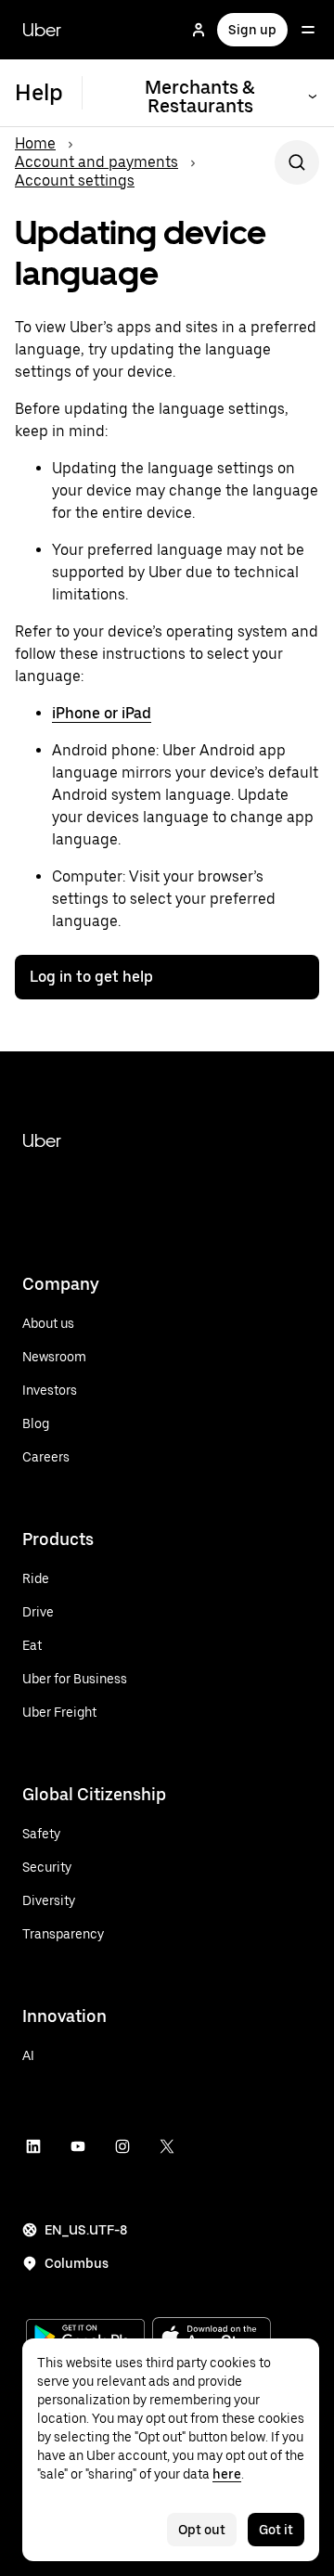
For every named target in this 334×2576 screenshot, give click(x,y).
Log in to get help (91, 977)
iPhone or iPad (102, 713)
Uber (42, 30)
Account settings (75, 180)
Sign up (252, 30)
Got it (276, 2530)
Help (39, 92)
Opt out (202, 2530)
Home (35, 143)
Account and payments (96, 162)
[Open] (308, 30)
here (227, 2474)
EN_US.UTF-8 (86, 2230)
